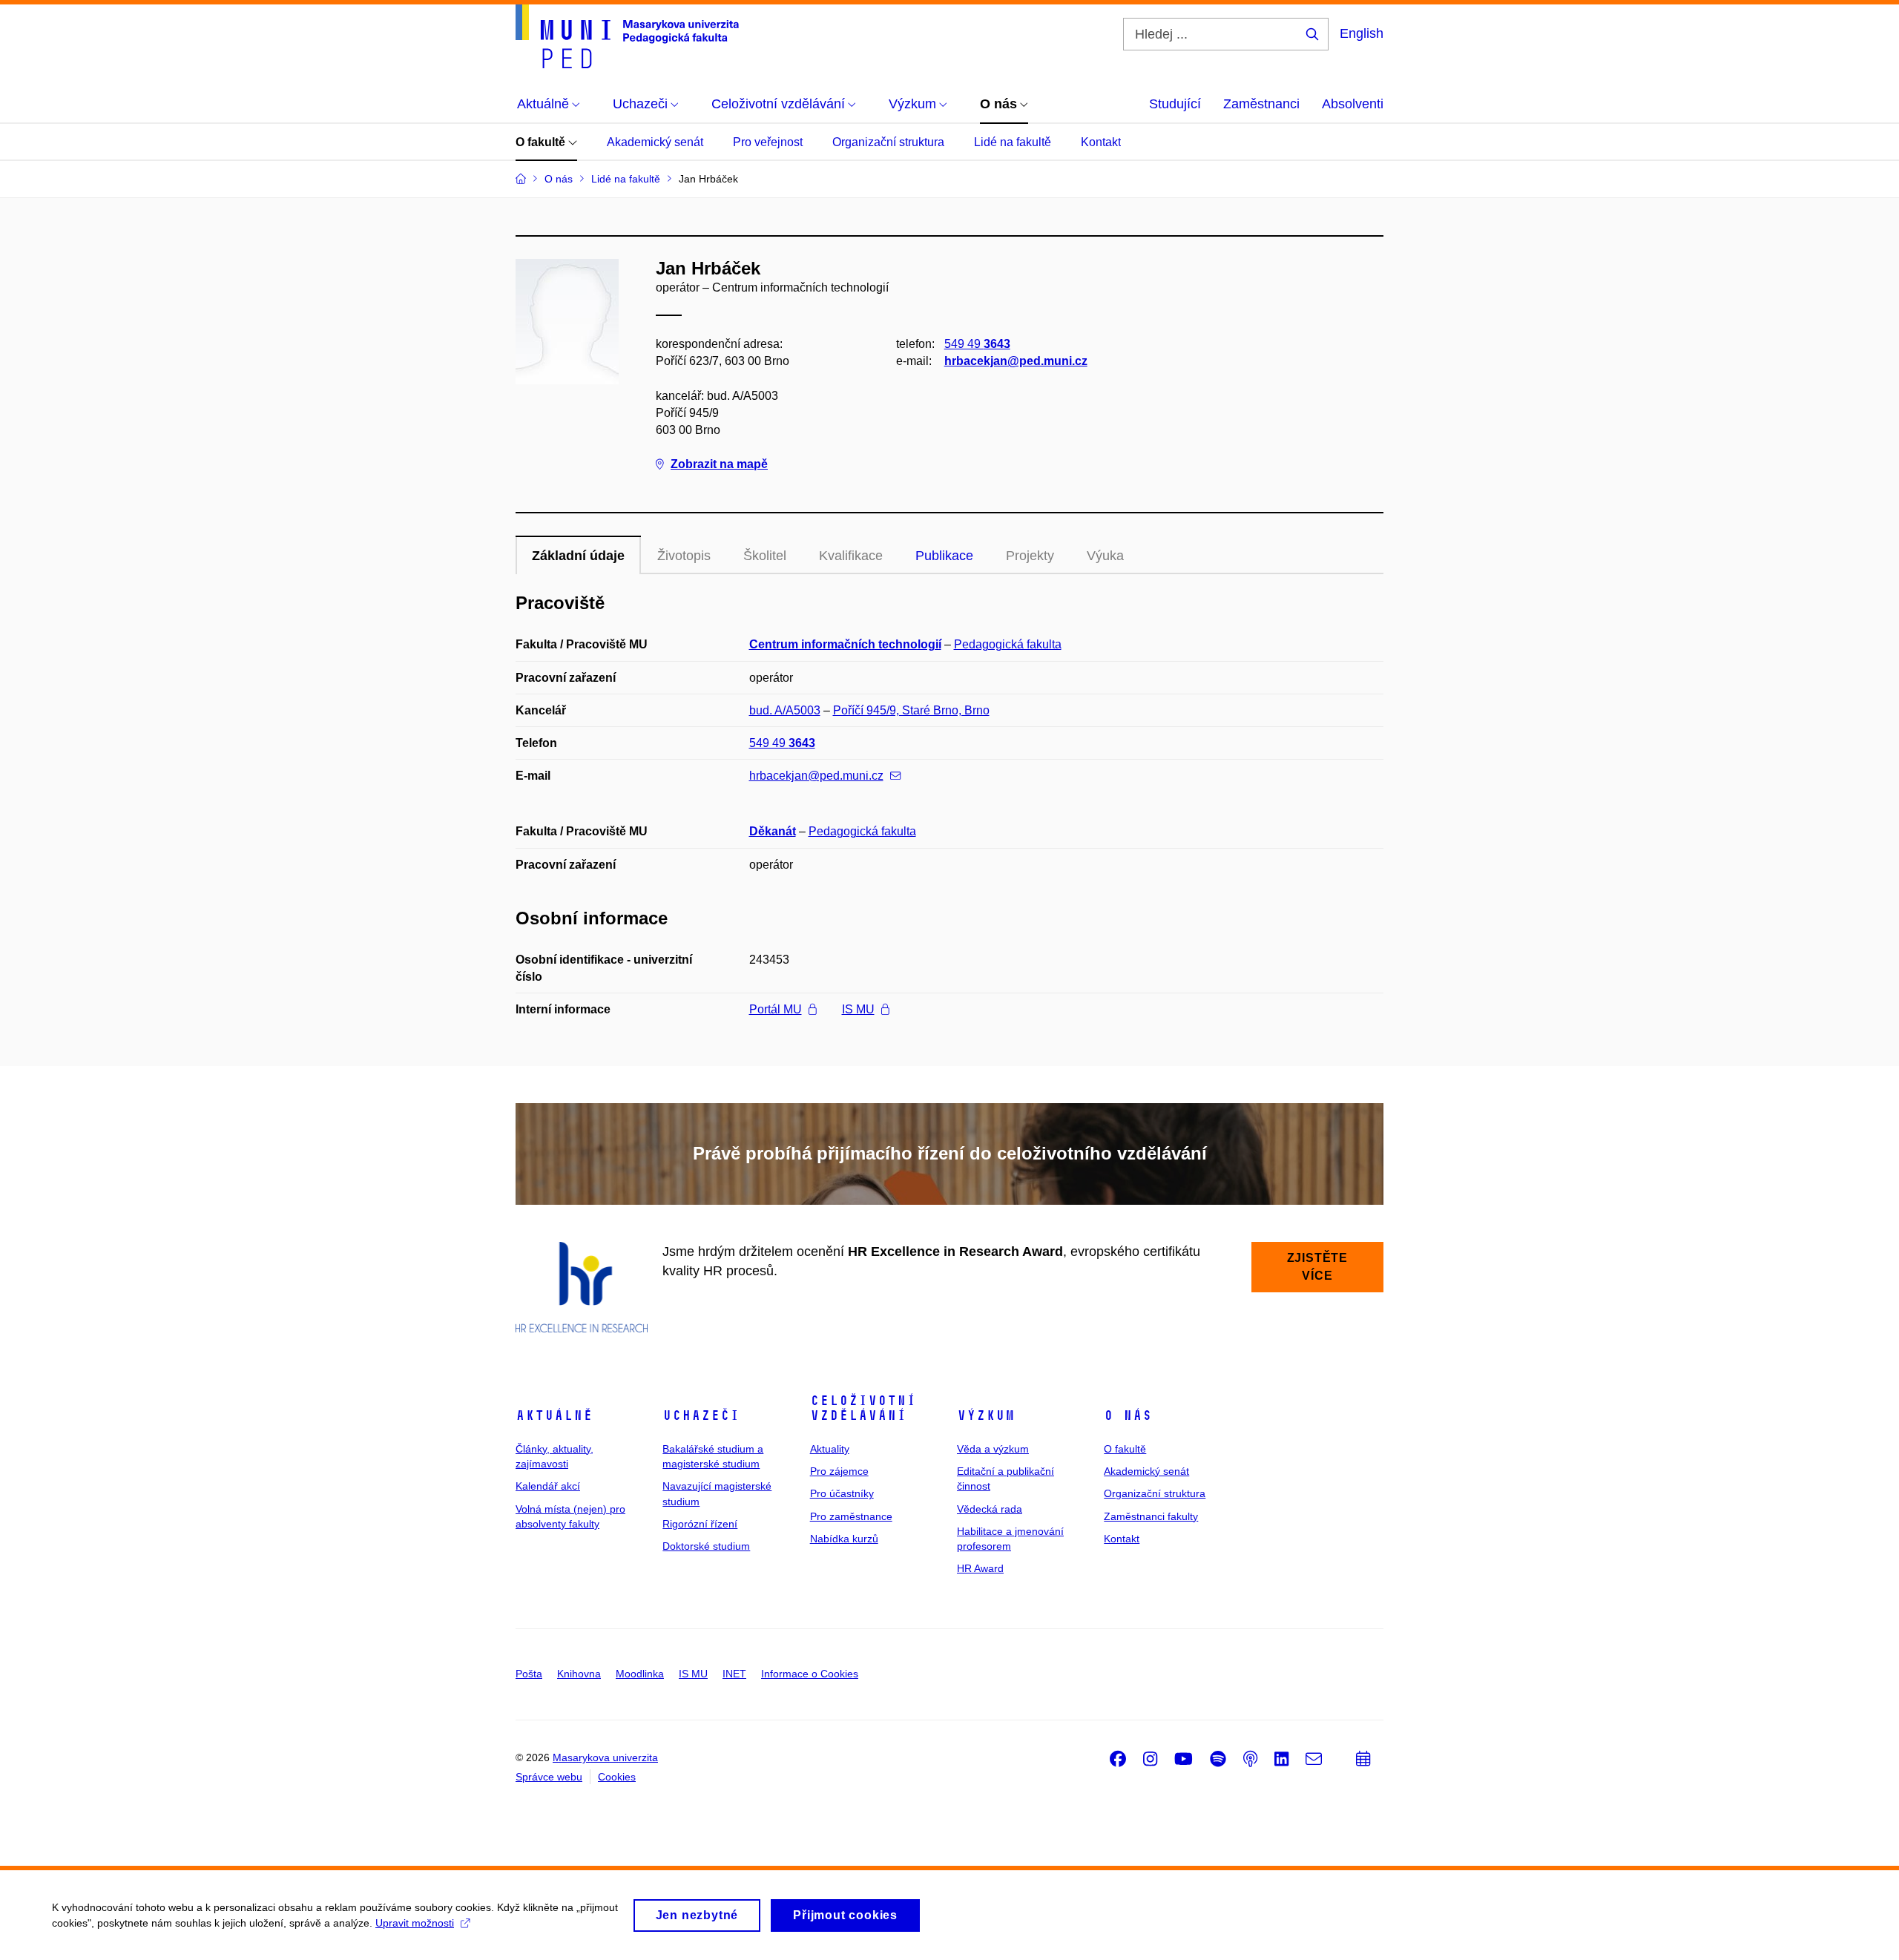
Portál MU (776, 1009)
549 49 (977, 344)
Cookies (617, 1777)
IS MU (858, 1009)
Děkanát (773, 831)
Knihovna (579, 1674)
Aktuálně (554, 1415)
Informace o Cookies (810, 1674)
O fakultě (542, 142)
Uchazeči (701, 1415)
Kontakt (1101, 142)
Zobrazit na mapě (719, 464)
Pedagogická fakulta (1008, 644)
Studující (1175, 104)
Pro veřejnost (768, 142)
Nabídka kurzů (844, 1539)
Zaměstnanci (1261, 104)
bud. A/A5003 (785, 710)
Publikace (944, 556)
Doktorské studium (706, 1546)
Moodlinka (640, 1674)
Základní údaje (578, 556)
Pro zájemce (839, 1471)
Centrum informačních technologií (845, 644)
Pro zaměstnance (851, 1516)
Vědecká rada (990, 1509)
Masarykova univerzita (605, 1757)
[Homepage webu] (627, 36)
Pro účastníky (842, 1493)
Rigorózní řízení (700, 1524)
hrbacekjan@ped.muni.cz (1016, 361)
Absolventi (1353, 104)
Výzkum (986, 1415)
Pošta (529, 1674)
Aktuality (830, 1449)
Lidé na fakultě (1013, 142)
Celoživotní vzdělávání (863, 1408)
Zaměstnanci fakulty (1151, 1516)
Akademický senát (655, 142)
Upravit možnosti (415, 1923)
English (1362, 33)
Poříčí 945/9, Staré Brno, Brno (911, 710)
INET (734, 1674)
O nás (1128, 1415)
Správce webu (549, 1777)
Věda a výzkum (993, 1449)
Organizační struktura (888, 142)
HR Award (980, 1568)
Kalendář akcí (548, 1486)
